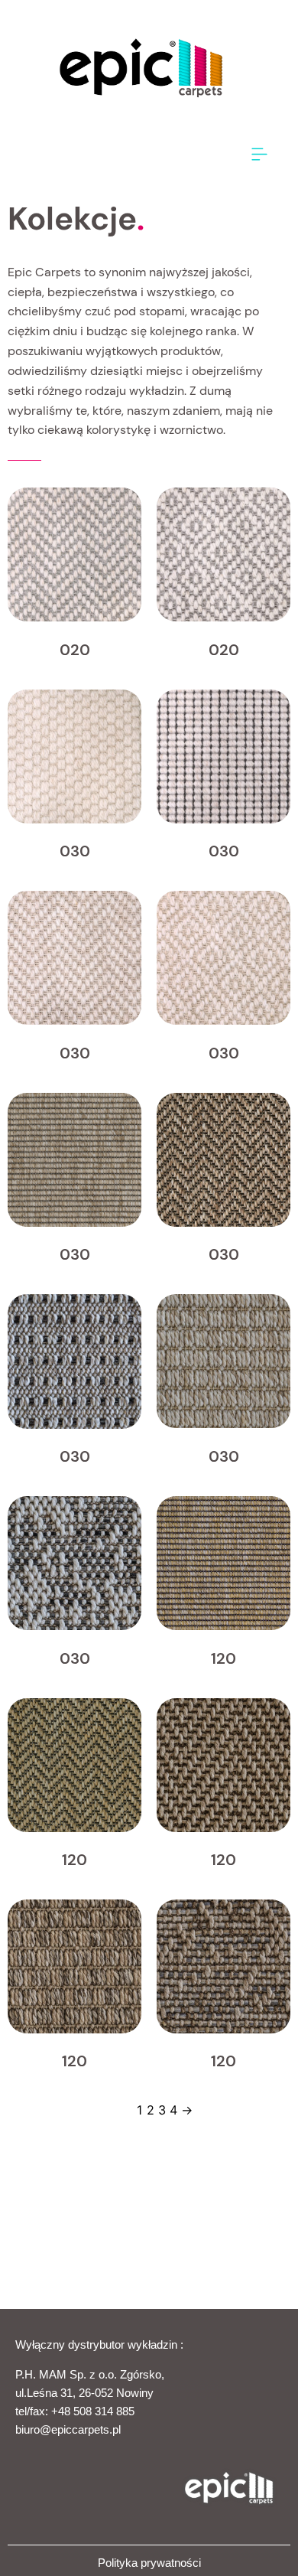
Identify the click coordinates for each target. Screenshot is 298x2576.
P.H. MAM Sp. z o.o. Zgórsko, (90, 2374)
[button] (260, 155)
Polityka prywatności (149, 2563)
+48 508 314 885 (93, 2411)
